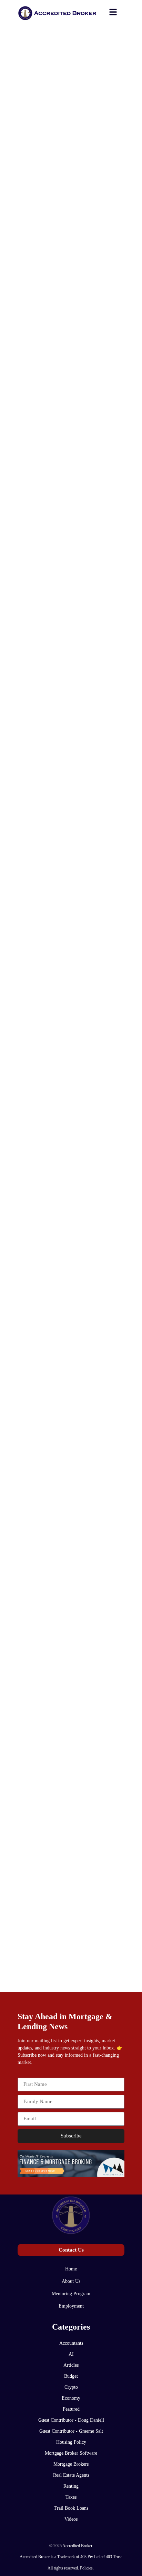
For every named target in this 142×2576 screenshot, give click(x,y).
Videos (71, 2519)
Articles (71, 2365)
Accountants (71, 2343)
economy (71, 2398)
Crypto (71, 2387)
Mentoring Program (71, 2294)
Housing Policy (71, 2442)
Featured (71, 2409)
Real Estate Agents (71, 2475)
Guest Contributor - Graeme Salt (71, 2431)
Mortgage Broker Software (71, 2453)
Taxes (71, 2497)
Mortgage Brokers (71, 2464)
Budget (71, 2376)
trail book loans (71, 2508)
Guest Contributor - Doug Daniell (71, 2420)
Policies (86, 2568)
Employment (71, 2306)
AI (71, 2354)
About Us (71, 2281)
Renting (71, 2486)
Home (71, 2269)
